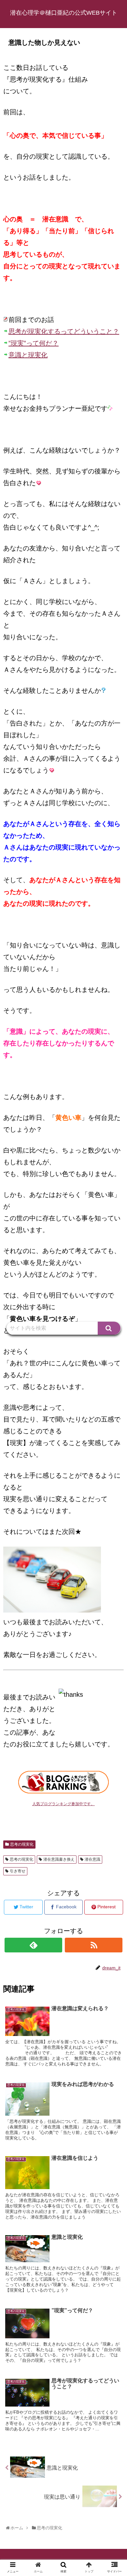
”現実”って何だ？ (34, 343)
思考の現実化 (22, 1844)
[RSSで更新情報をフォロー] (94, 1945)
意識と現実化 (28, 355)
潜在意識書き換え (59, 1859)
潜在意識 (92, 1859)
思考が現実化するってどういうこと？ (64, 331)
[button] (109, 1328)
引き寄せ (18, 1871)
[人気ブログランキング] (63, 1791)
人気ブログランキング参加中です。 (63, 1804)
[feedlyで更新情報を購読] (34, 1945)
